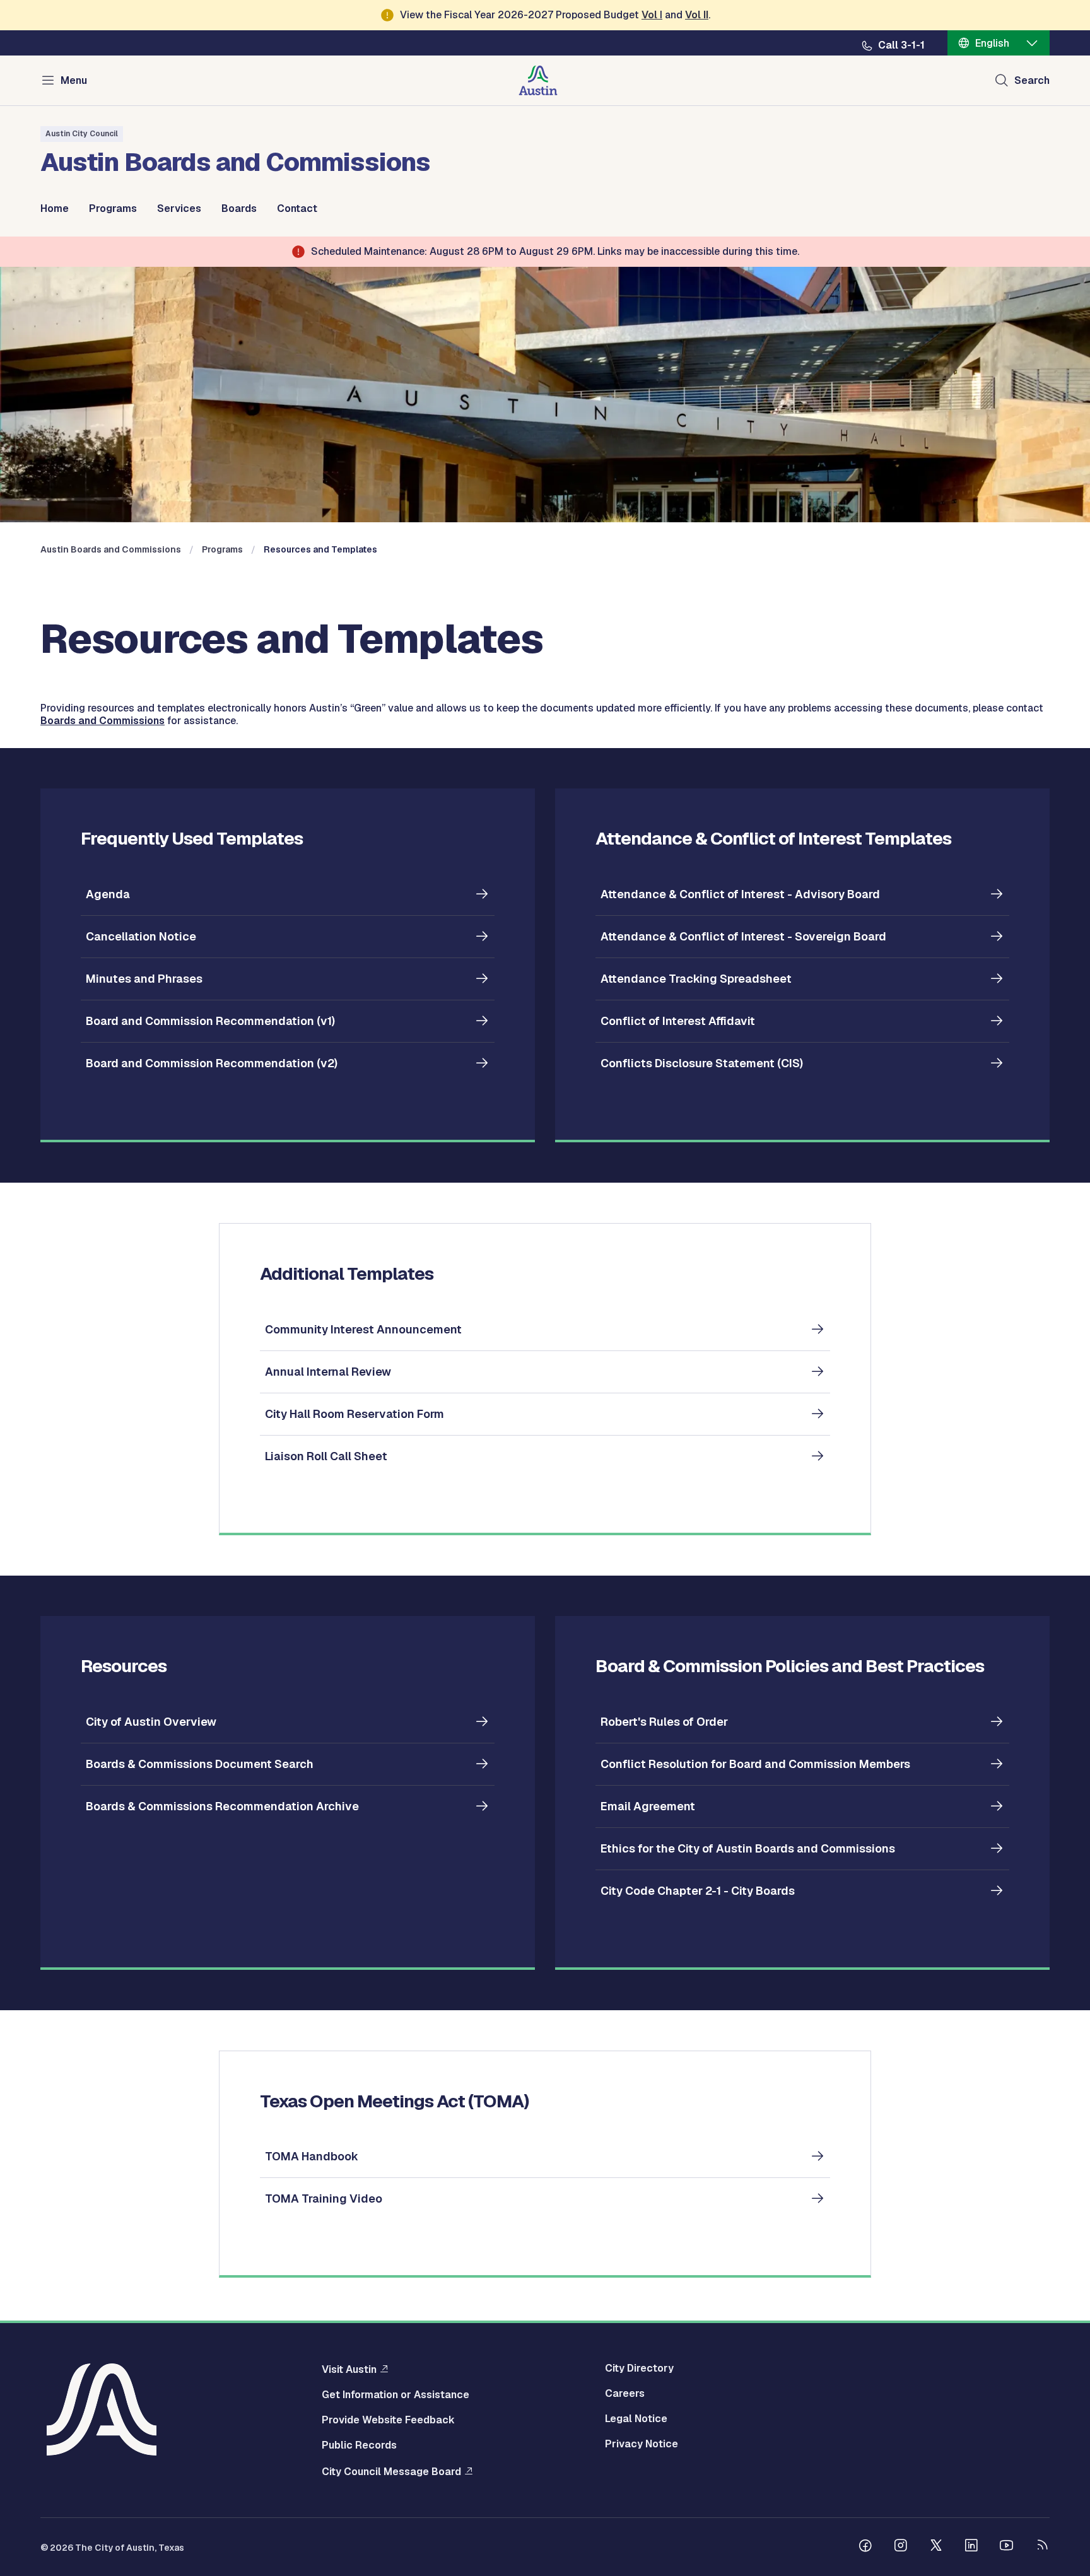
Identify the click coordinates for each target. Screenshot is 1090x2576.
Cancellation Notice (141, 936)
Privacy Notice (642, 2444)
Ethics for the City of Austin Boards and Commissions (748, 1848)
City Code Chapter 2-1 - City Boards (698, 1891)
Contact (297, 209)
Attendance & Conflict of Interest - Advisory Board (740, 894)
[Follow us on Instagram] (901, 2547)
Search (1032, 80)
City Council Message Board (391, 2471)
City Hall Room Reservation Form (355, 1414)
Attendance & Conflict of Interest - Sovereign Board (743, 936)
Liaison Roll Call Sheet (326, 1456)
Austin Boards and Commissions (111, 549)
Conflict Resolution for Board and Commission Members (755, 1764)
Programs (113, 209)
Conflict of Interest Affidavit (678, 1021)
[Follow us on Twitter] (936, 2547)
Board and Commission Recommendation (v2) (212, 1063)
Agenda (108, 894)
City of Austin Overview (151, 1722)
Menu (74, 80)
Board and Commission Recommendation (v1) (210, 1021)
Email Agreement (648, 1806)
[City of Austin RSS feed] (1042, 2547)
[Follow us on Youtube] (1007, 2547)
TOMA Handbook (312, 2156)
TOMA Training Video (324, 2198)
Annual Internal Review (328, 1372)
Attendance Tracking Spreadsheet (696, 979)
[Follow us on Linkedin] (971, 2547)
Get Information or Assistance (396, 2395)
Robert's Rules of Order (664, 1722)
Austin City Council (82, 134)
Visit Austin (349, 2369)
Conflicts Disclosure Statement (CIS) (702, 1063)
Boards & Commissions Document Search (200, 1764)
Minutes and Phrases (144, 979)
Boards (239, 209)
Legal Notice (636, 2419)
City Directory (639, 2368)
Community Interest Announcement (363, 1329)
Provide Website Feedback (388, 2420)
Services (179, 209)
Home (55, 209)
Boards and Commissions (103, 721)
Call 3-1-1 (901, 45)
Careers (625, 2394)
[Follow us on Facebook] (865, 2547)
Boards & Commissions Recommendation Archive (222, 1806)
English (992, 43)
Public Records (359, 2445)
